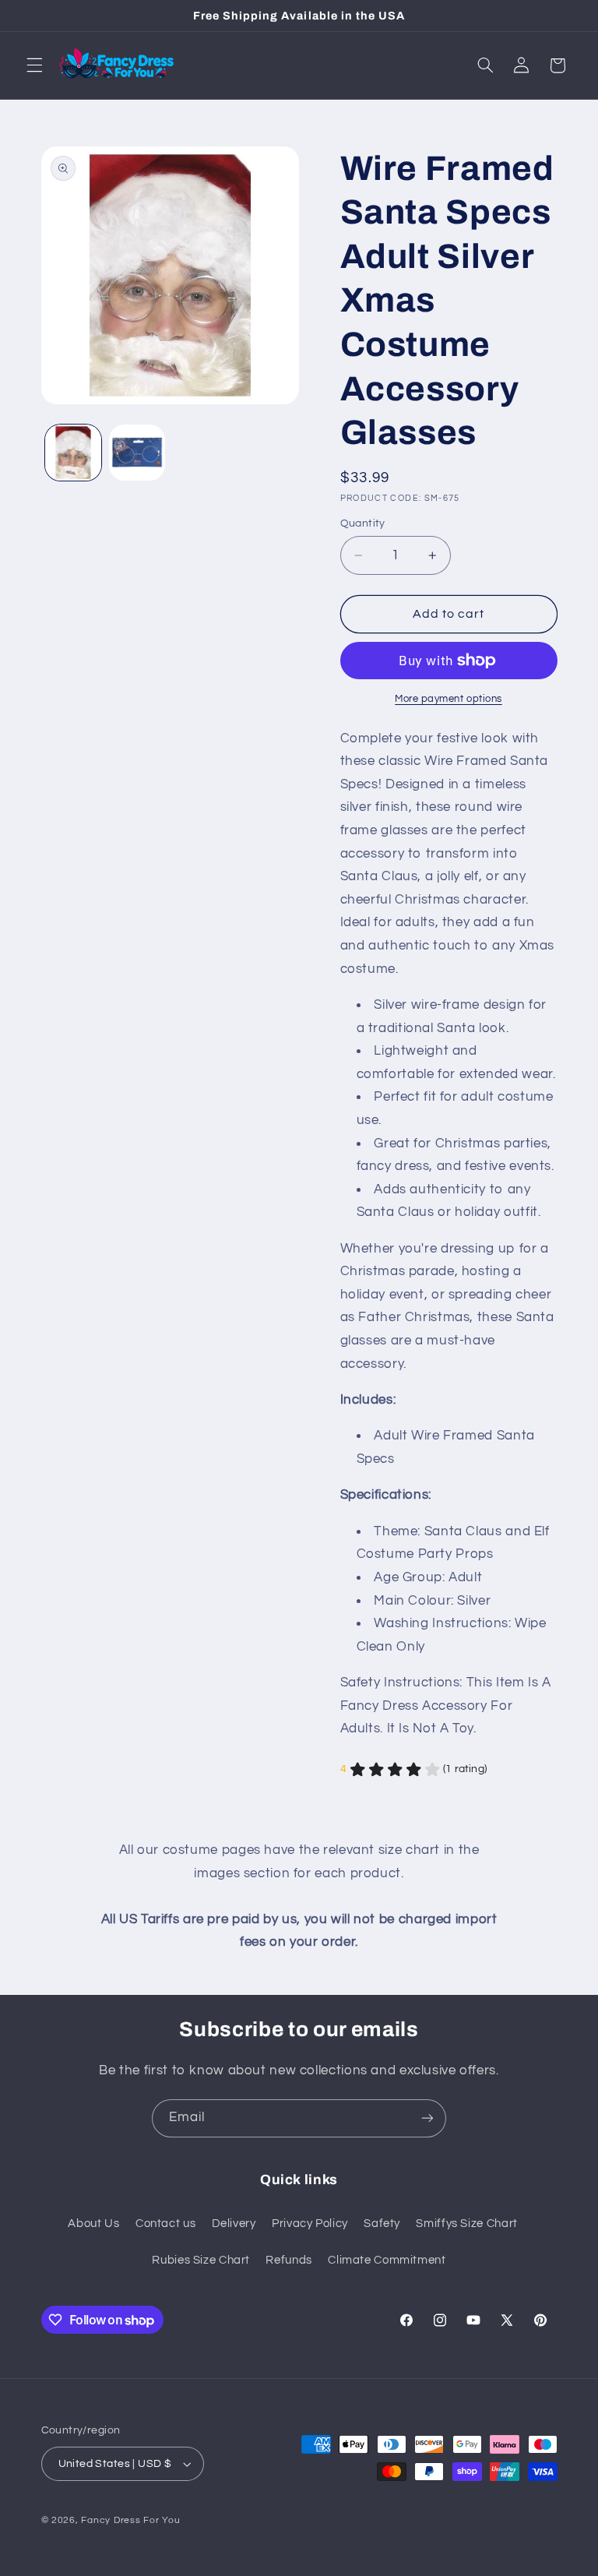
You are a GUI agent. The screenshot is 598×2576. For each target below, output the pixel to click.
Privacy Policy (310, 2224)
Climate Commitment (387, 2260)
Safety (382, 2224)
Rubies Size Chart (201, 2260)
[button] (34, 65)
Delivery (234, 2224)
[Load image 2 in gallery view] (137, 453)
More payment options (448, 699)
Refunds (288, 2260)
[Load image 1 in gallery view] (73, 453)
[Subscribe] (427, 2118)
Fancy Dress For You (130, 2520)
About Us (93, 2224)
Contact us (165, 2224)
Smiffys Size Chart (466, 2224)
